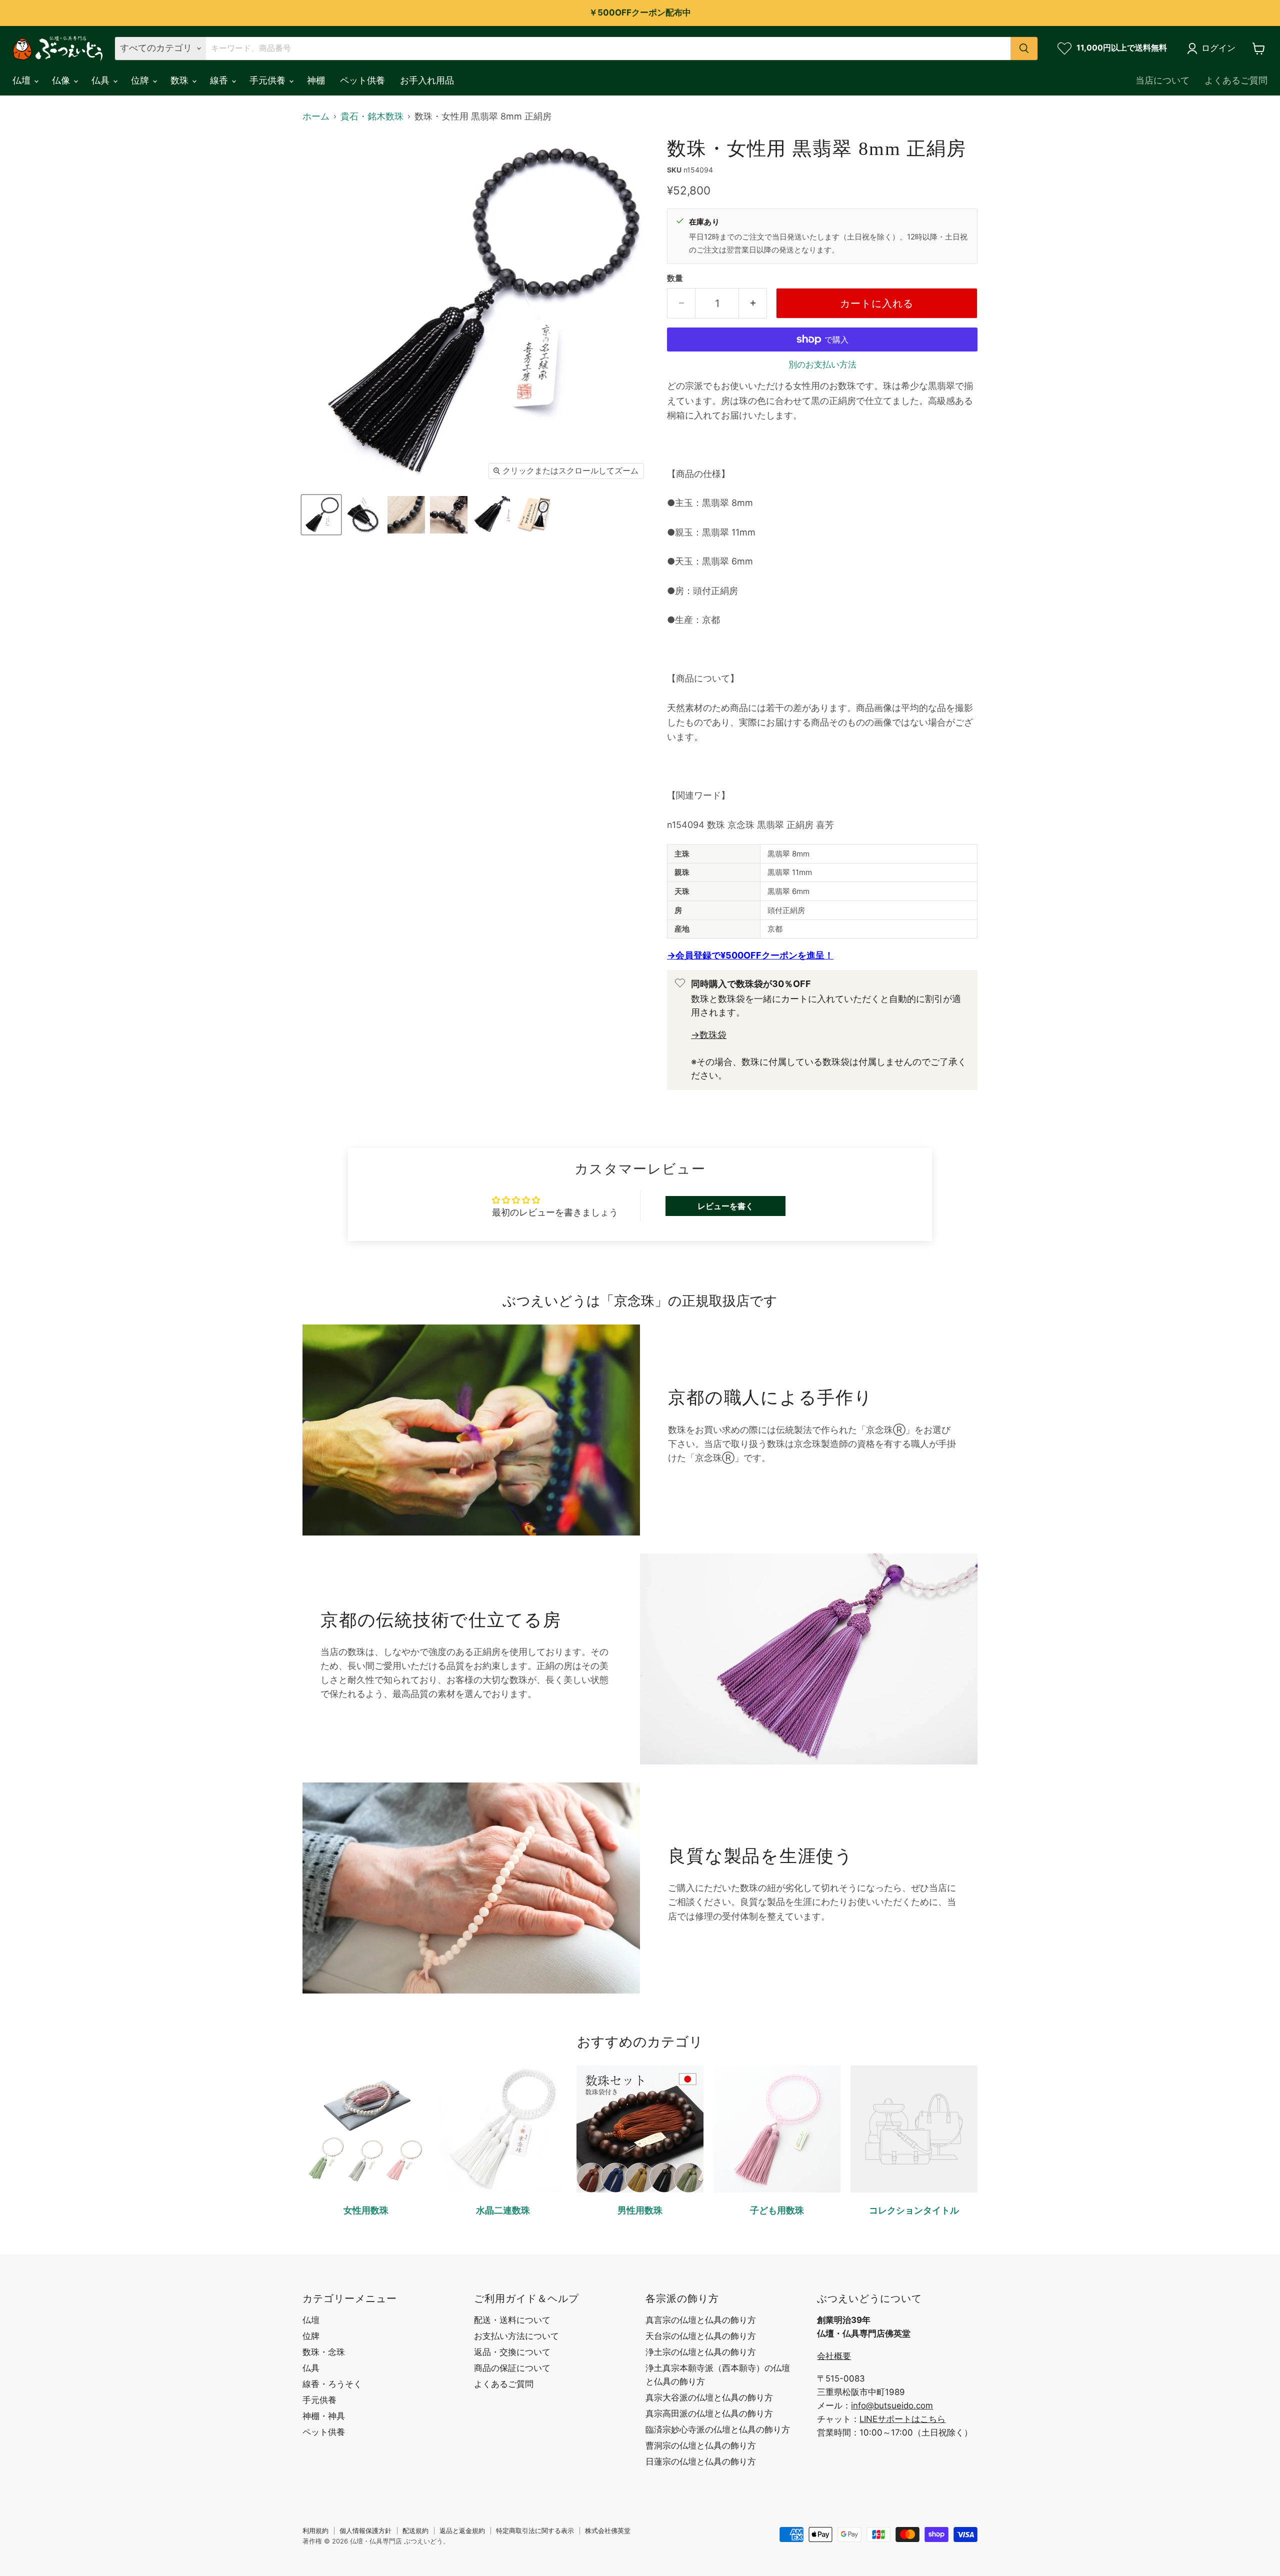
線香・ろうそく (332, 2384)
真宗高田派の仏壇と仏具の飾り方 (709, 2413)
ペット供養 (362, 80)
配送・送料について (512, 2320)
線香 (220, 80)
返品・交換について (512, 2352)
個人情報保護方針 (365, 2530)
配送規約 (415, 2530)
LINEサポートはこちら (902, 2419)
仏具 (102, 80)
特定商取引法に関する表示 (535, 2530)
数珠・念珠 (324, 2352)
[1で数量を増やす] (753, 303)
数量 (675, 278)
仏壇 (23, 80)
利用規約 (315, 2530)
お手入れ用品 (427, 80)
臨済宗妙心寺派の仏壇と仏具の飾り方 (718, 2429)
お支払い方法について (516, 2336)
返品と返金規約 (462, 2530)
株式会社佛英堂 (608, 2530)
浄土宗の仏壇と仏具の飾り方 (701, 2352)
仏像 (62, 80)
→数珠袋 (709, 1035)
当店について (1162, 80)
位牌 (141, 80)
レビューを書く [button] (725, 1206)
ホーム (316, 116)
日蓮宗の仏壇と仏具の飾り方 (701, 2461)
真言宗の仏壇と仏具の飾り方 (701, 2320)
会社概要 (834, 2356)
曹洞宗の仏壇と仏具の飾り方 (701, 2445)
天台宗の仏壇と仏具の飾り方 (701, 2336)
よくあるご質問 (1236, 80)
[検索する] (1024, 48)
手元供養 (269, 80)
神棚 (316, 80)
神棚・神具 (324, 2416)
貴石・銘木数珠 (372, 116)
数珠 (181, 80)
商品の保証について (512, 2368)
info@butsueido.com (892, 2405)
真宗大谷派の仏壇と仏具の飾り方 (709, 2397)
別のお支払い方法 (822, 365)
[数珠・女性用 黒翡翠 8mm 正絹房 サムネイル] (321, 515)
